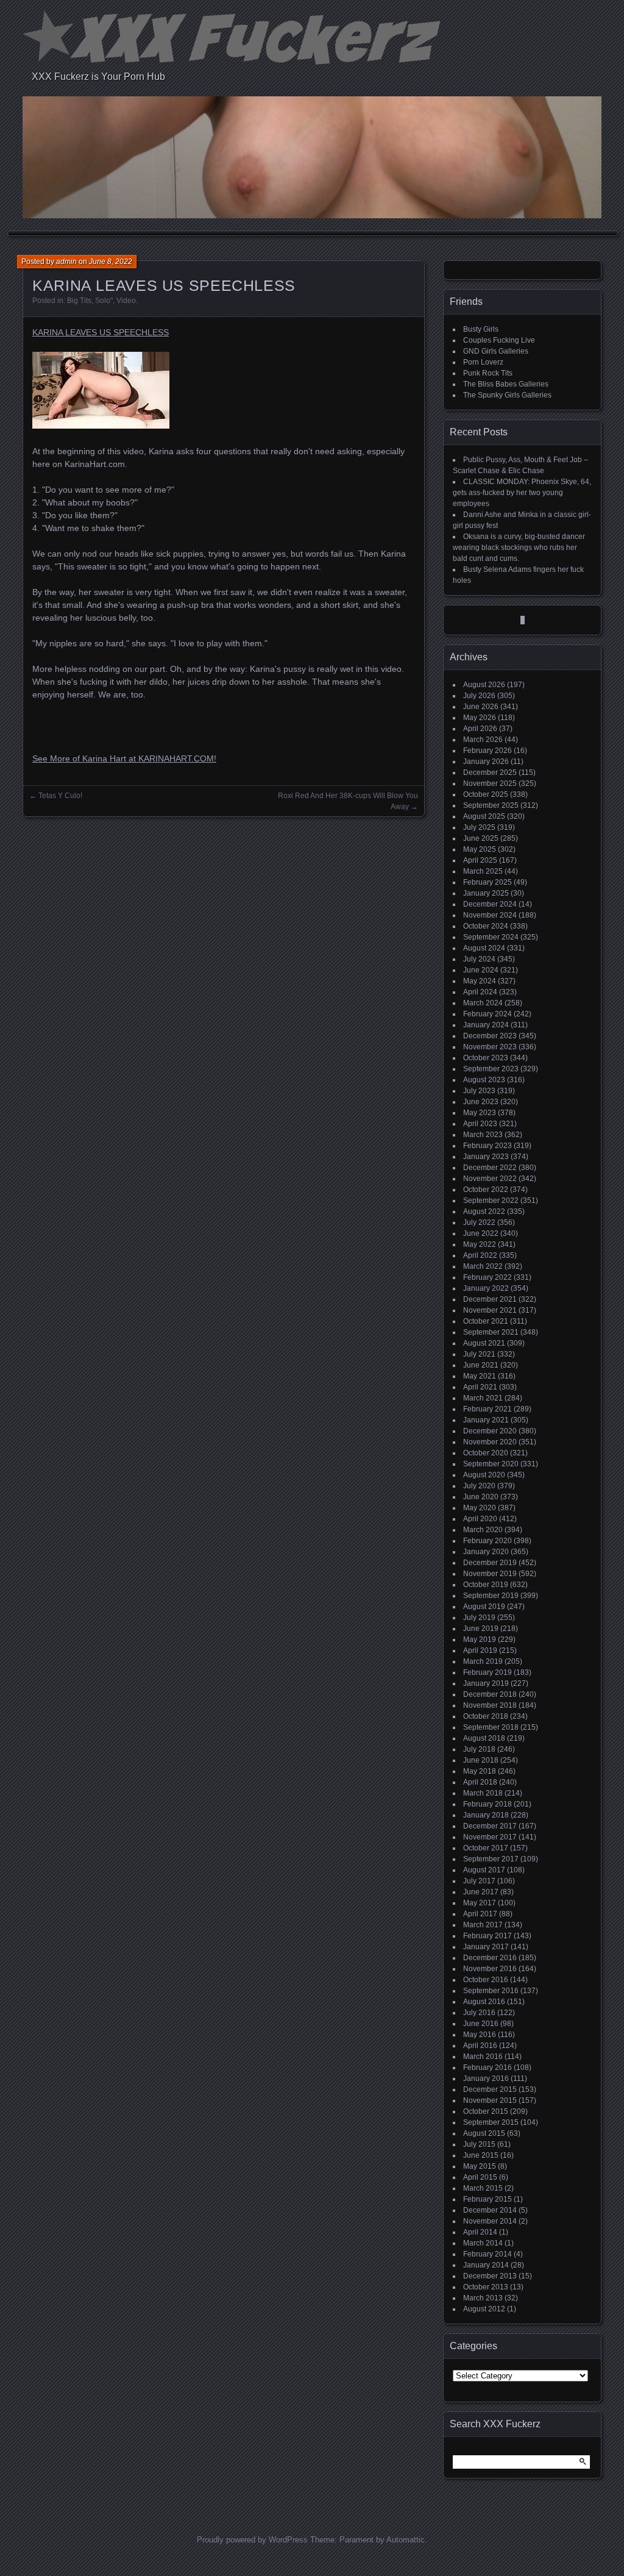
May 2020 (480, 1508)
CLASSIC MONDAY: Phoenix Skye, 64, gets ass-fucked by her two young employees (522, 493)
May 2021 (480, 1376)
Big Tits (79, 301)
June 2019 (481, 1629)
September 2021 (491, 1332)
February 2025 (487, 882)
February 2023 (487, 1146)
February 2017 (487, 1936)
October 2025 (486, 794)
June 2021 (481, 1365)
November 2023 (490, 1047)
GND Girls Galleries (496, 351)
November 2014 (490, 2221)
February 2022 (487, 1277)
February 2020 (487, 1541)
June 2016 (481, 2024)
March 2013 (483, 2298)
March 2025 (483, 871)
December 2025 (490, 772)
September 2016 (491, 1991)
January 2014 (486, 2265)
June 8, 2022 (111, 262)
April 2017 (480, 1914)
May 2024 (480, 981)
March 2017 (483, 1925)
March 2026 (483, 740)
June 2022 (481, 1233)
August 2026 (484, 685)
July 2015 (479, 2144)
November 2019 (490, 1574)
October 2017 (486, 1848)
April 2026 (480, 729)
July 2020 (479, 1486)
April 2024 (480, 992)
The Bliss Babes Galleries (506, 384)
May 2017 (480, 1903)
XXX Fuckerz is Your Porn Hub (98, 77)
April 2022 (480, 1255)
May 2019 (480, 1639)
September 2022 (491, 1201)
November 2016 (490, 1969)
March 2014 (483, 2243)
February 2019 (487, 1672)
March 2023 (483, 1135)
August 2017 (484, 1870)
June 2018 (481, 1760)
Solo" (104, 301)
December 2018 (490, 1694)
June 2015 (481, 2155)
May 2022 (480, 1244)
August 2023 (484, 1080)
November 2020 (490, 1442)
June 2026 (481, 707)
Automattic (406, 2540)
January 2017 (486, 1947)
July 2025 (479, 827)
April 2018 (480, 1782)
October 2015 (486, 2111)
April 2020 (480, 1519)
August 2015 (484, 2133)
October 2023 (486, 1058)
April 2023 (480, 1124)
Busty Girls (481, 329)
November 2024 (490, 915)
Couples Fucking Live (499, 340)
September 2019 (491, 1596)
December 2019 (490, 1563)
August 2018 (484, 1738)
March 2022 (483, 1266)
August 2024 (484, 948)
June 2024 (481, 970)
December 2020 (490, 1431)
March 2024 (483, 1003)
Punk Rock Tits (488, 373)
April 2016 (480, 2046)
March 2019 (483, 1661)
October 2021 (486, 1321)
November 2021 (490, 1310)
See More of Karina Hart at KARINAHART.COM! (124, 758)
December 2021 (490, 1299)
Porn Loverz (483, 362)
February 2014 (487, 2254)
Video (126, 301)
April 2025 (480, 860)
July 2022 (479, 1222)
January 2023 (486, 1157)
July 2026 (479, 696)
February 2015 (487, 2199)
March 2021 (483, 1398)
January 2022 (486, 1288)
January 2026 (486, 762)
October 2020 (486, 1453)
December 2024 (490, 904)
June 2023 (481, 1102)
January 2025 (486, 893)
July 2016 (479, 2013)
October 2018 (486, 1716)
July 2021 (479, 1354)
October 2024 (486, 926)
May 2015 (480, 2166)
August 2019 (484, 1607)
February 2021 (487, 1409)
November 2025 (490, 783)
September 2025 (491, 805)
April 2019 (480, 1650)
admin (66, 262)
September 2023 (491, 1069)
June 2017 (481, 1892)
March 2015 (483, 2188)
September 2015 (491, 2122)
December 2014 (490, 2210)
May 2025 (480, 849)
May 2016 (480, 2035)
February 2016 (487, 2068)
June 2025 (481, 838)
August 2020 (484, 1475)
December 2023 (490, 1036)
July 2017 (479, 1881)
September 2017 (491, 1859)
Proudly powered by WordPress (252, 2540)
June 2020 (481, 1497)
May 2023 (480, 1113)
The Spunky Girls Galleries (507, 395)
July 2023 (479, 1091)
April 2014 (480, 2232)
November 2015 (490, 2100)
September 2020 (491, 1464)
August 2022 (484, 1211)
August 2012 (484, 2309)
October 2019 (486, 1585)
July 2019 (479, 1618)
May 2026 (480, 718)
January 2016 (486, 2078)
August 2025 (484, 816)
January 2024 (486, 1025)
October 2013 (486, 2287)
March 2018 (483, 1793)
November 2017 (490, 1837)
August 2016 (484, 2002)
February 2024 (487, 1014)
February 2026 (487, 751)
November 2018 (490, 1705)
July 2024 (479, 959)
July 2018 (479, 1749)
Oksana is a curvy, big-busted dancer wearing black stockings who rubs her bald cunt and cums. (519, 548)
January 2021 (486, 1420)
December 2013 (490, 2276)
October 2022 (486, 1190)
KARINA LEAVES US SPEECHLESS (101, 332)
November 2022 (490, 1179)
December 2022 (490, 1168)
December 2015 (490, 2089)
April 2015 (480, 2177)
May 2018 (480, 1771)
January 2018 (486, 1815)
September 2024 (491, 937)
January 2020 (486, 1552)
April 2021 (480, 1387)
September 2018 (491, 1727)
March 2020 (483, 1530)
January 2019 (486, 1683)
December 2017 (490, 1826)
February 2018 (487, 1804)
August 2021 (484, 1343)
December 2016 (490, 1958)
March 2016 (483, 2057)
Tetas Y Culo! (60, 796)
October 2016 (486, 1980)
